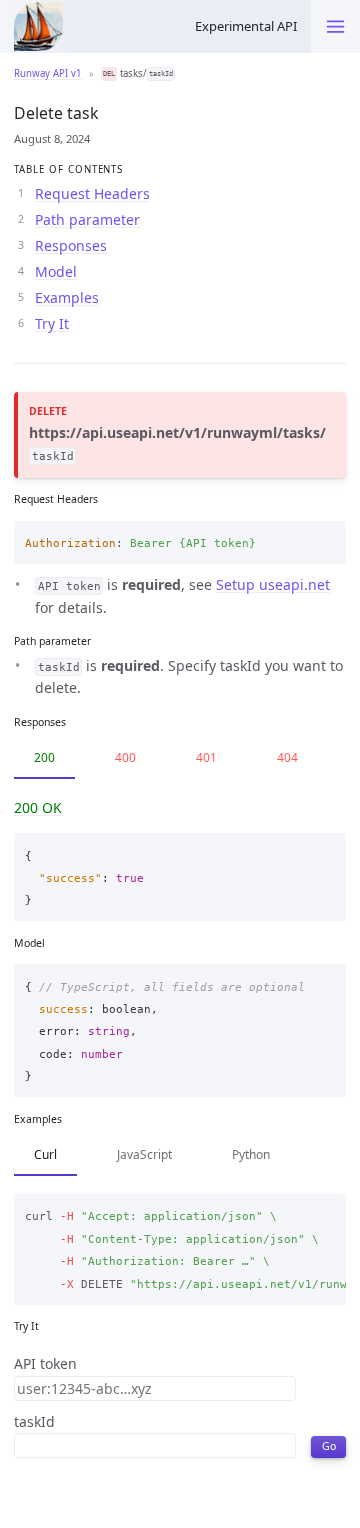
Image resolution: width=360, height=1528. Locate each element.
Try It (52, 323)
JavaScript (144, 1154)
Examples (67, 297)
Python (251, 1154)
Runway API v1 (48, 73)
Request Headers (92, 193)
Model (56, 271)
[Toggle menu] (335, 26)
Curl (45, 1154)
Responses (71, 245)
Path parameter (87, 219)
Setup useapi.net (273, 584)
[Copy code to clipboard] (325, 540)
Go (329, 1446)
